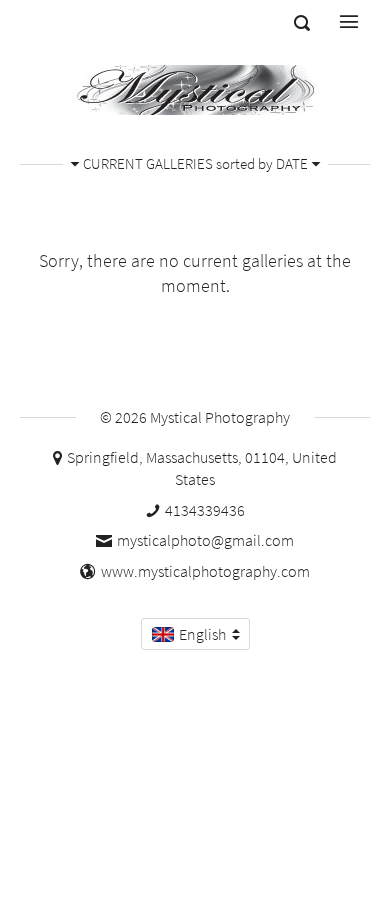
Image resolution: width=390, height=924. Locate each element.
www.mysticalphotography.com (205, 571)
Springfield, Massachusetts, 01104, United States (202, 468)
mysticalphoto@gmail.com (205, 540)
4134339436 (205, 510)
